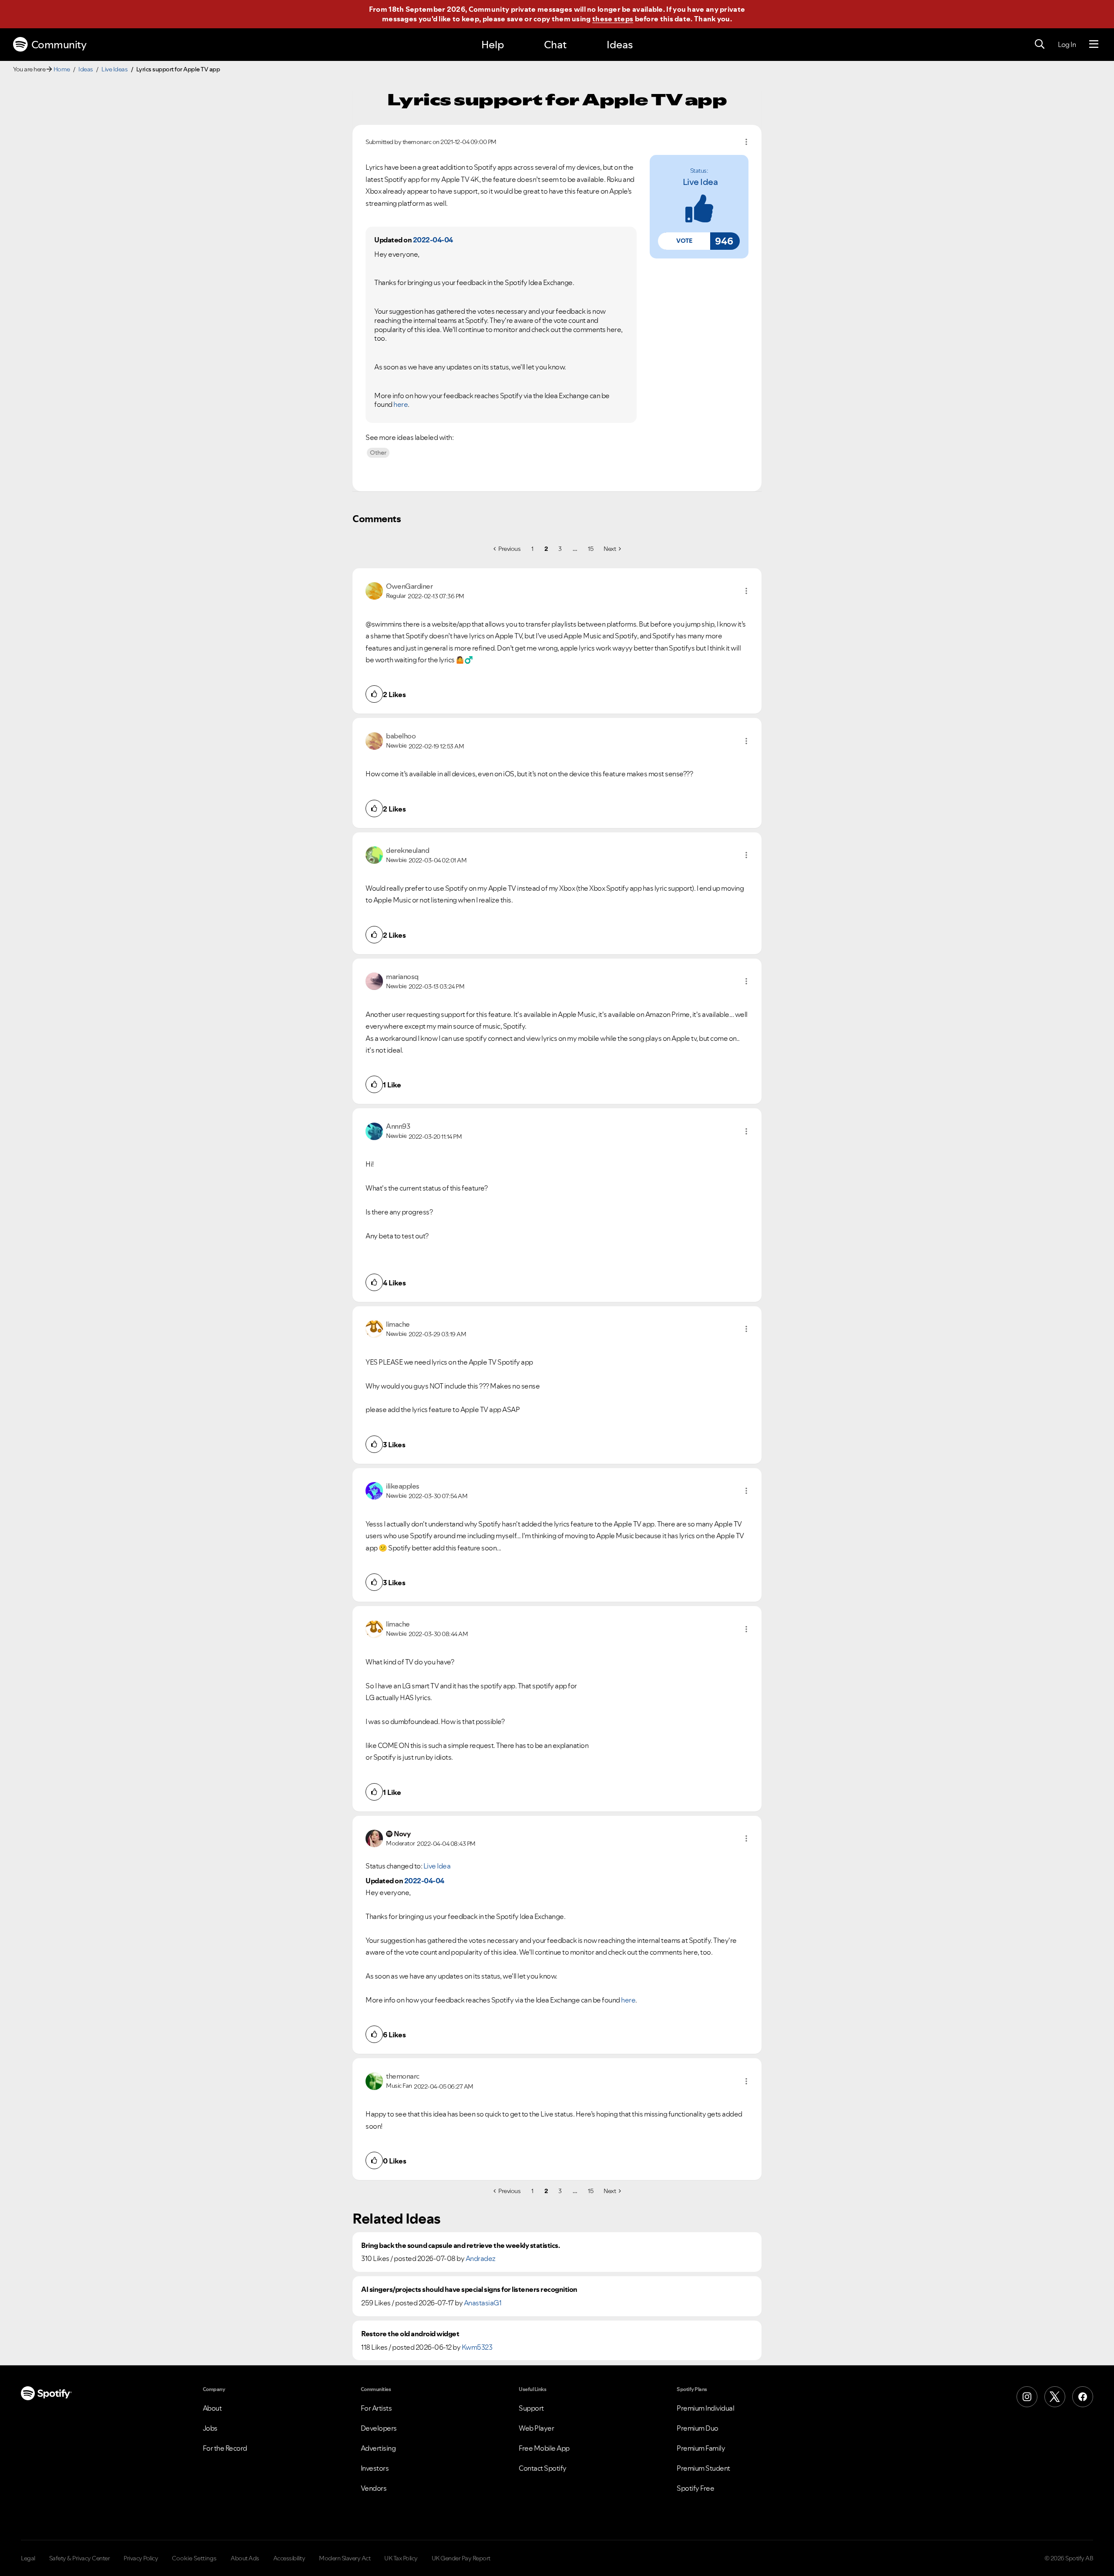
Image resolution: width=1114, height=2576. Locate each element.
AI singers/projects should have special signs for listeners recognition (469, 2289)
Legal (28, 2558)
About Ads (245, 2558)
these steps (613, 19)
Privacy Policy (141, 2558)
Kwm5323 (477, 2347)
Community (59, 45)
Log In (1067, 44)
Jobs (210, 2428)
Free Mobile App (544, 2448)
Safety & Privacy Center (80, 2558)
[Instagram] (1027, 2397)
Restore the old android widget (410, 2334)
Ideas (620, 45)
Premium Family (701, 2448)
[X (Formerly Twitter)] (1055, 2397)
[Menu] (1094, 44)
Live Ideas (114, 69)
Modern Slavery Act (345, 2558)
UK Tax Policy (401, 2558)
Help (493, 45)
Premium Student (703, 2468)
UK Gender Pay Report (461, 2558)
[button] (684, 241)
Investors (375, 2468)
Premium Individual (705, 2408)
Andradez (481, 2258)
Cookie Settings (194, 2558)
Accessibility (289, 2558)
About (212, 2408)
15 (591, 549)
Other (378, 453)
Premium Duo (698, 2428)
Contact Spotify (543, 2468)
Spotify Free (695, 2488)
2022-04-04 (433, 240)
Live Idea (700, 182)
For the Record (225, 2448)
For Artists (376, 2408)
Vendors (374, 2488)
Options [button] (746, 142)
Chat (555, 45)
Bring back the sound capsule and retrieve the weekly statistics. (460, 2246)
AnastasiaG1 (483, 2303)
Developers (379, 2428)
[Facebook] (1083, 2397)
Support (531, 2408)
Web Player (536, 2428)
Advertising (378, 2448)
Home (62, 69)
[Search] (1040, 44)
